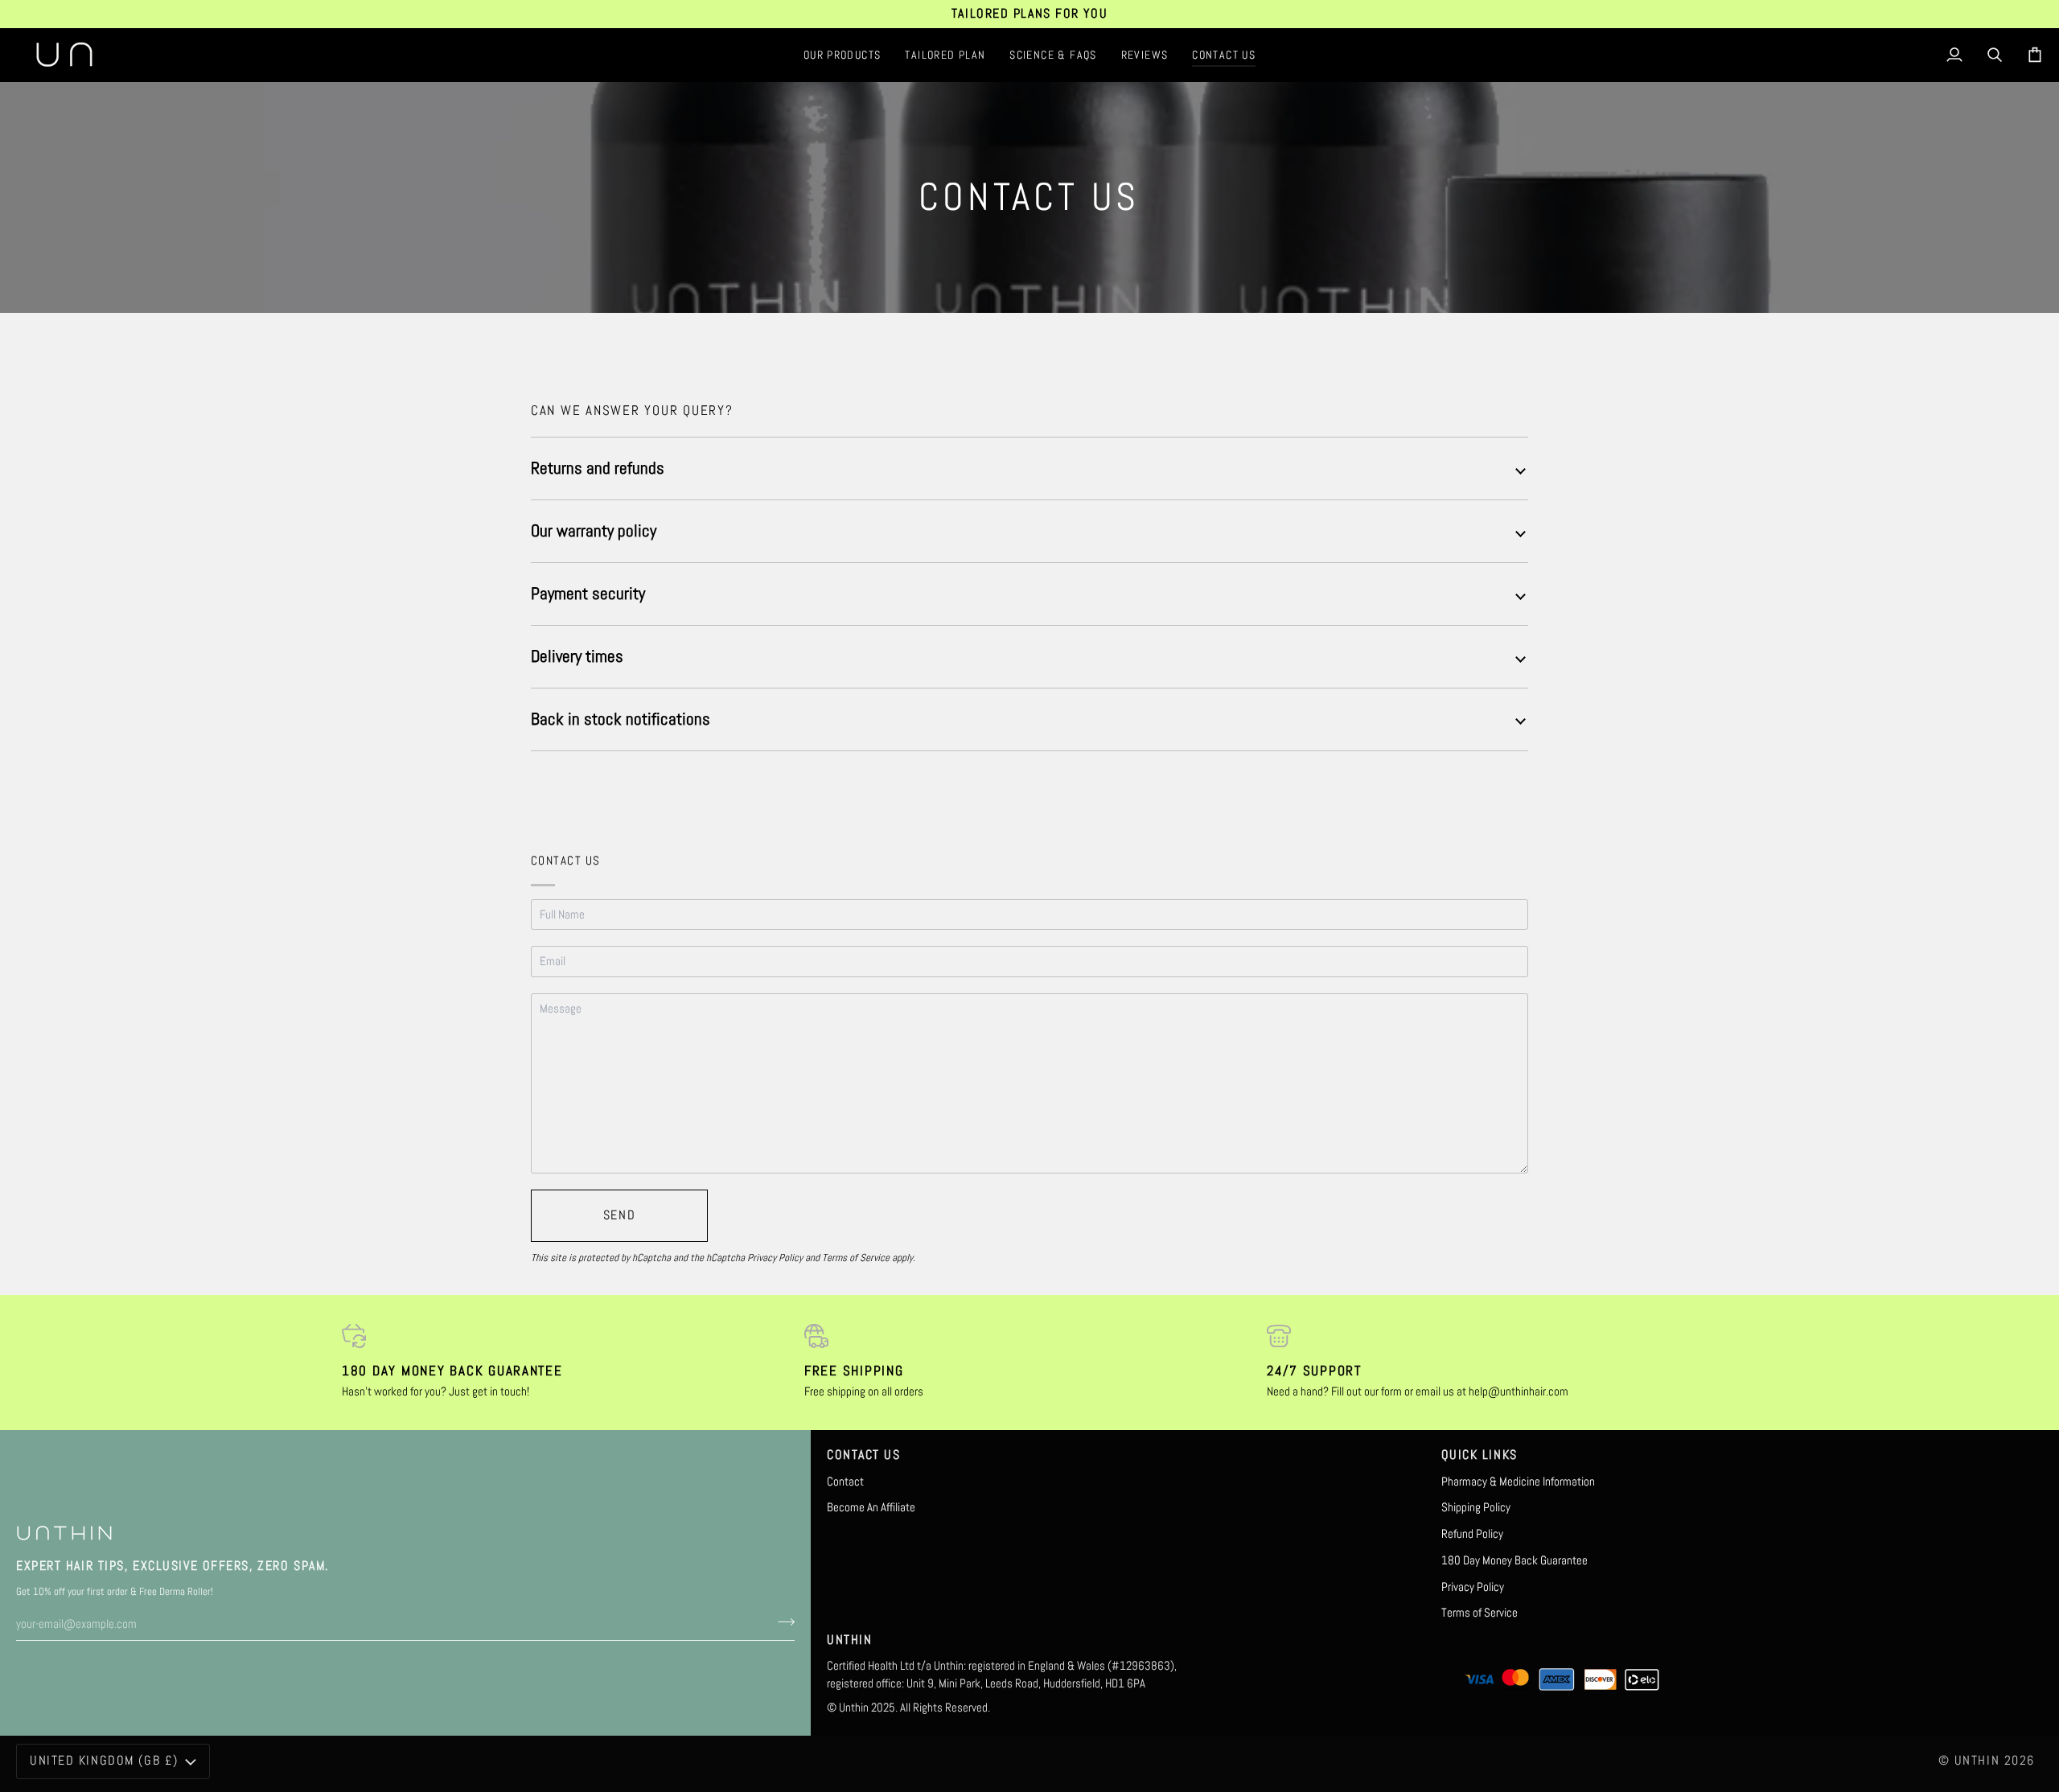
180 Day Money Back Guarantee (1514, 1560)
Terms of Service (856, 1258)
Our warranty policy (594, 530)
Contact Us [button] (864, 1455)
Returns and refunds (598, 468)
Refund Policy (1472, 1534)
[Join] (781, 1622)
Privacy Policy (775, 1258)
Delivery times (577, 656)
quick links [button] (1480, 1455)
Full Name (569, 930)
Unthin (1977, 1761)
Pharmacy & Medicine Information (1518, 1482)
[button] (843, 55)
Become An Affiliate (871, 1507)
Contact (845, 1482)
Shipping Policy (1476, 1507)
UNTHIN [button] (849, 1640)
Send (619, 1215)
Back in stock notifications (621, 719)
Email (555, 977)
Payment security (588, 593)
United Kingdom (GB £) (104, 1761)
